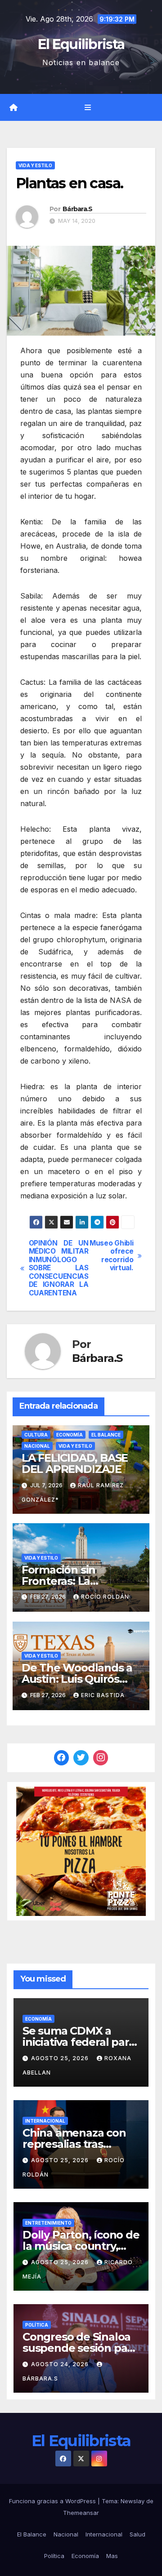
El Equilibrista (81, 44)
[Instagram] (101, 1758)
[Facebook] (62, 1758)
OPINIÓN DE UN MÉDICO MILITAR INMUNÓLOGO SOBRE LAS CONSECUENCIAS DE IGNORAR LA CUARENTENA (55, 1268)
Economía (70, 1435)
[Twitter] (81, 1758)
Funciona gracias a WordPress (53, 2501)
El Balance (106, 1435)
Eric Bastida (103, 1695)
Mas (112, 2556)
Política (37, 2325)
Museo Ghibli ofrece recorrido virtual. (111, 1256)
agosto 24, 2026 (61, 2364)
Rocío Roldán (105, 1597)
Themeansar (81, 2513)
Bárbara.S (78, 209)
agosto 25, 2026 (61, 2058)
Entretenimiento (48, 2223)
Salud (137, 2534)
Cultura (36, 1435)
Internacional (45, 2121)
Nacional (37, 1446)
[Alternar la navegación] (88, 108)
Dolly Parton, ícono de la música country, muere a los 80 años (81, 2246)
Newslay (133, 2501)
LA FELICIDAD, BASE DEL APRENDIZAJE (75, 1463)
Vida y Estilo (35, 165)
